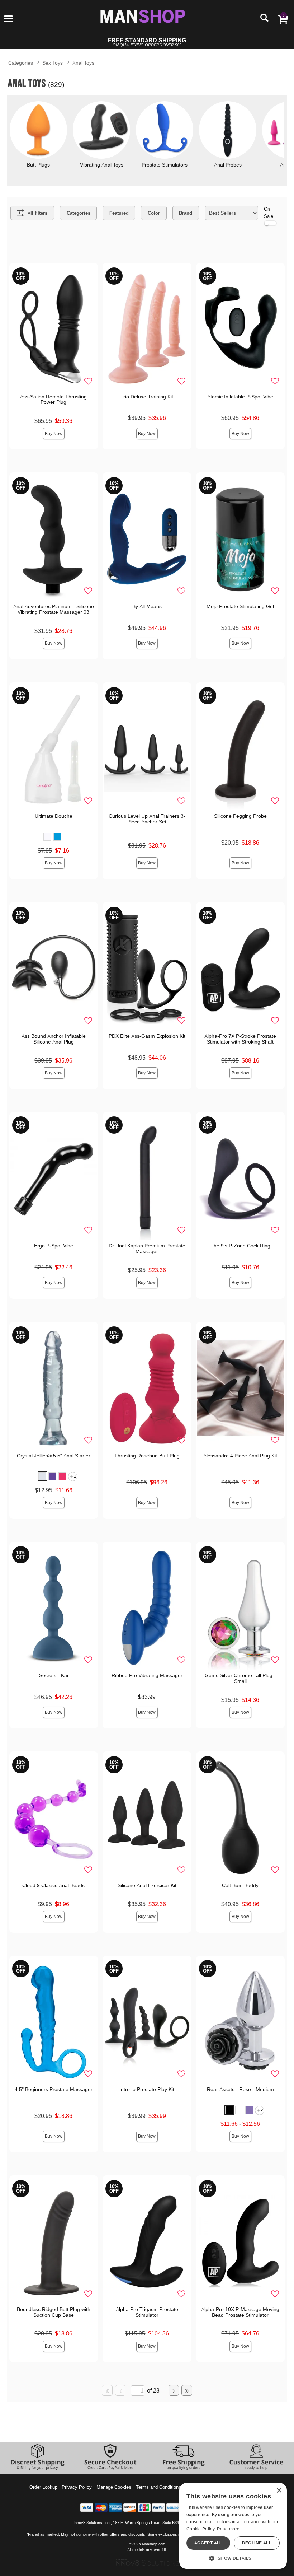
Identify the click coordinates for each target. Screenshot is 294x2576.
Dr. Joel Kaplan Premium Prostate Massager (147, 1249)
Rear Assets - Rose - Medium (240, 2089)
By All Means (147, 606)
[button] (8, 19)
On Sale (269, 212)
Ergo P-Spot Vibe (54, 1246)
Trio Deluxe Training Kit (147, 397)
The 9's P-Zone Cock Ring (240, 1246)
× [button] (279, 2491)
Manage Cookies (114, 2487)
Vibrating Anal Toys (102, 165)
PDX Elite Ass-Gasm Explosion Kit (147, 1036)
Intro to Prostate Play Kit (147, 2089)
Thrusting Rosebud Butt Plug (147, 1456)
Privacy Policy (77, 2487)
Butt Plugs (38, 165)
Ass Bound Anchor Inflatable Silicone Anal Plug (54, 1039)
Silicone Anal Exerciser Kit (147, 1885)
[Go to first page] (107, 2390)
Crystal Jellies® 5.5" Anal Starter (54, 1456)
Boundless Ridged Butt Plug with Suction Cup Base (54, 2312)
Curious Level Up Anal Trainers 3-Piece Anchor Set (147, 819)
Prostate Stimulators (165, 165)
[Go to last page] (187, 2390)
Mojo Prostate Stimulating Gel (240, 606)
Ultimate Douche (54, 816)
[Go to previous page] (120, 2390)
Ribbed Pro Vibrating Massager (147, 1675)
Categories (21, 63)
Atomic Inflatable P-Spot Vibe (240, 397)
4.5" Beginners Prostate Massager (54, 2089)
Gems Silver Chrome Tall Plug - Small (240, 1678)
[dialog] (233, 2526)
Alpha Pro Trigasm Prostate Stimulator (147, 2312)
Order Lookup (43, 2487)
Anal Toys (83, 63)
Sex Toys (53, 63)
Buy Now (54, 433)
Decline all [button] (257, 2543)
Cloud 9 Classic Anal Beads (53, 1885)
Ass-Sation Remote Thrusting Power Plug (53, 400)
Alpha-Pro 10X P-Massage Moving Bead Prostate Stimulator (240, 2312)
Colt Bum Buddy (240, 1885)
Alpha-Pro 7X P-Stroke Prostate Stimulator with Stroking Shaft (240, 1039)
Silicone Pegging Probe (240, 816)
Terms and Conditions (158, 2487)
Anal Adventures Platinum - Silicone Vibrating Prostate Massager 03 (54, 609)
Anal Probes (228, 165)
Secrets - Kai (54, 1675)
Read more (228, 2529)
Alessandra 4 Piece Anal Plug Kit (240, 1456)
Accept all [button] (208, 2543)
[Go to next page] (174, 2390)
